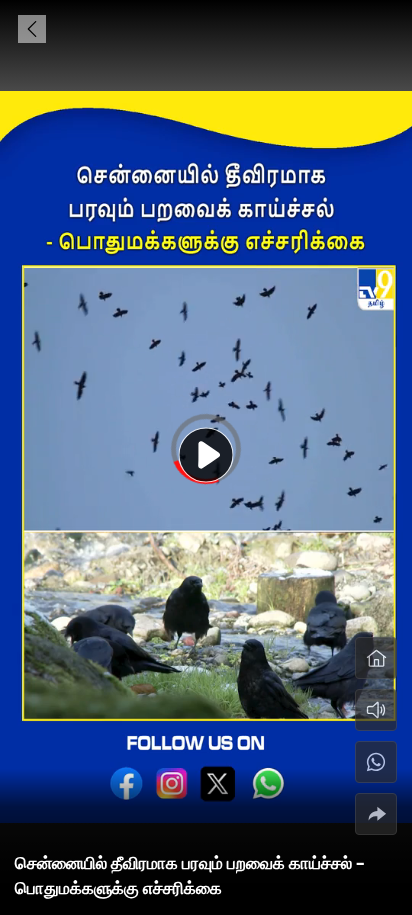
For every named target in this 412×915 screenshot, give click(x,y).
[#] (376, 762)
